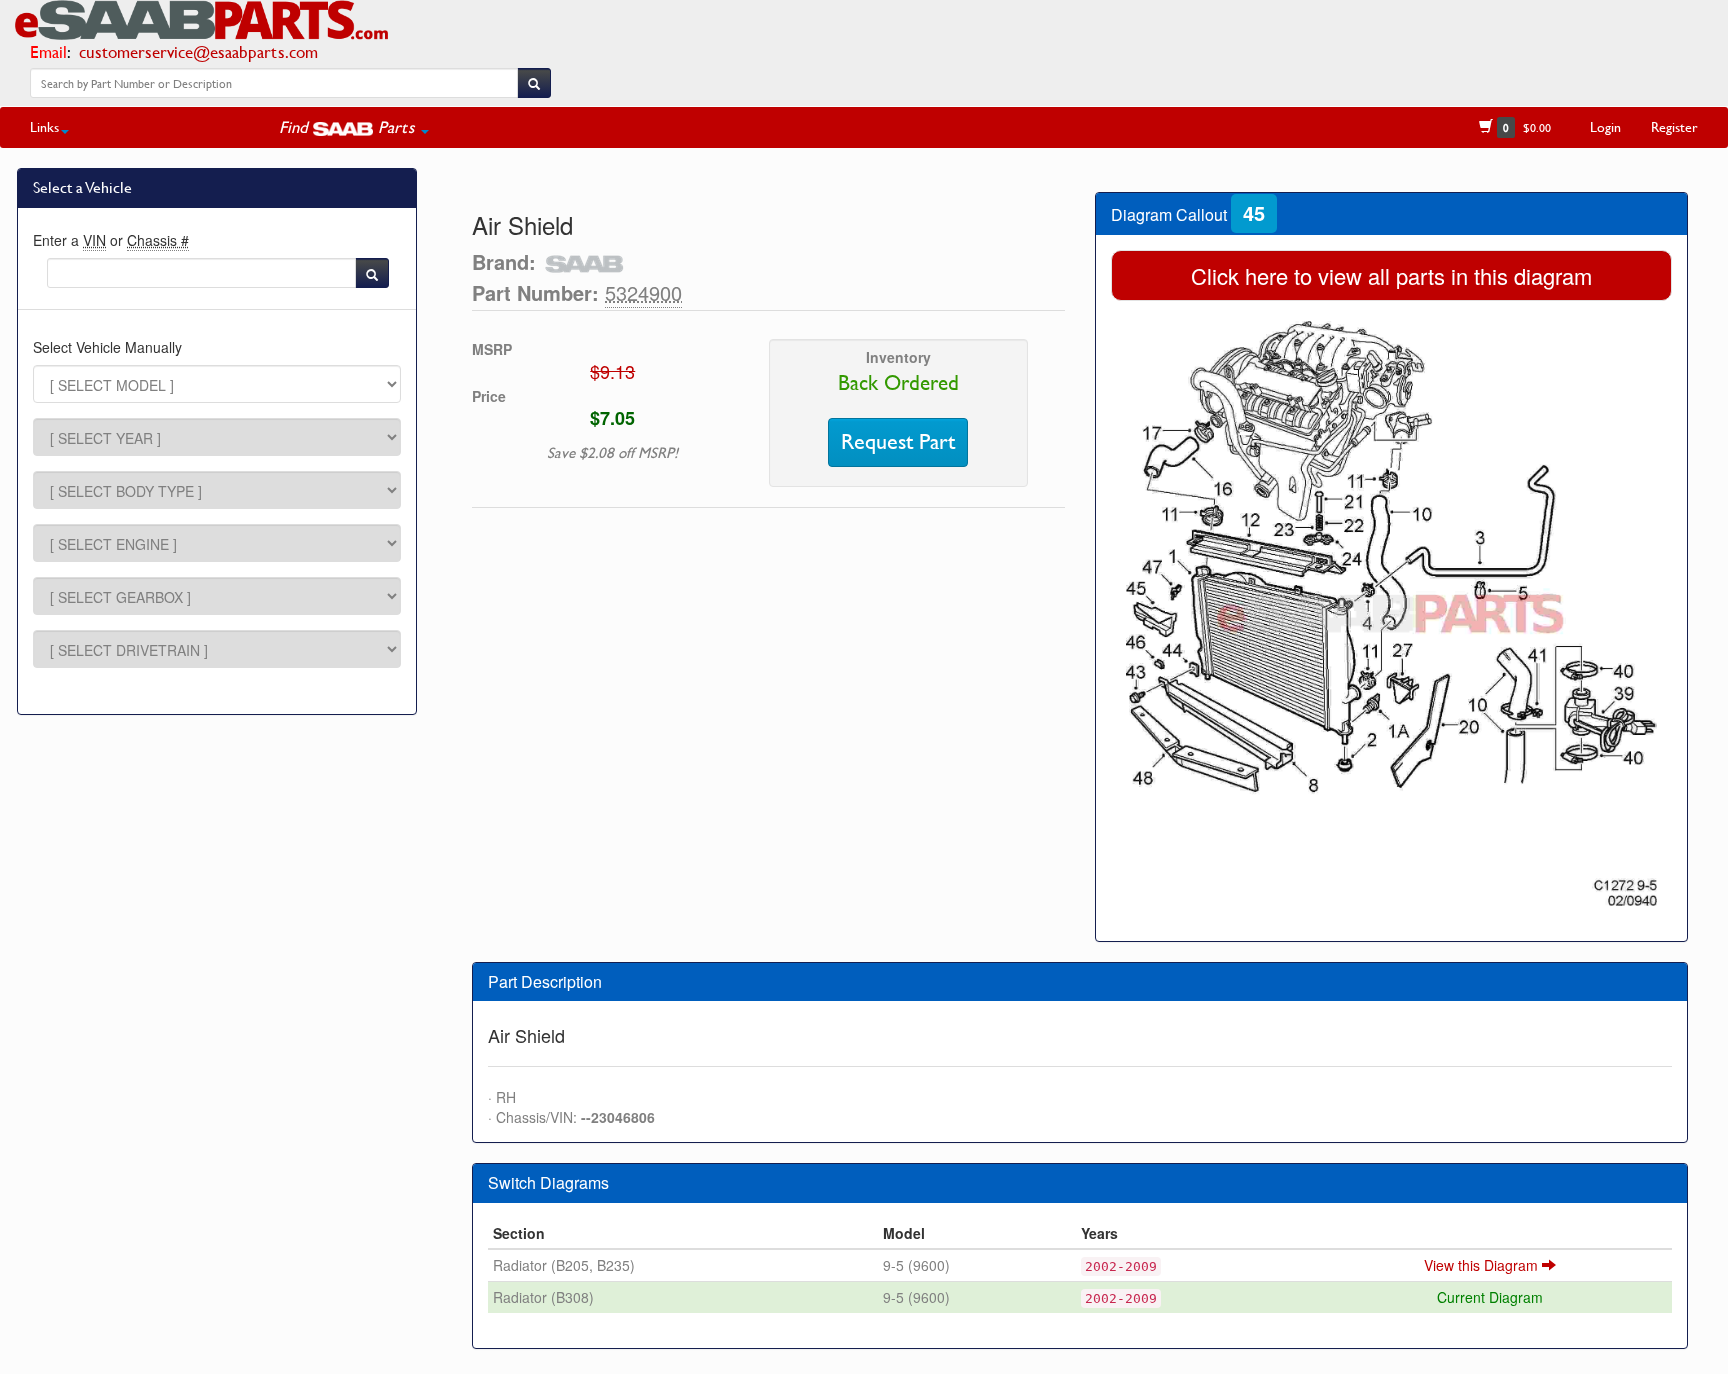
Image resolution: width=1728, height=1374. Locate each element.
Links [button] (44, 126)
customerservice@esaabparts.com (198, 51)
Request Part (898, 442)
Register (1674, 126)
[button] (354, 127)
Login (1605, 126)
